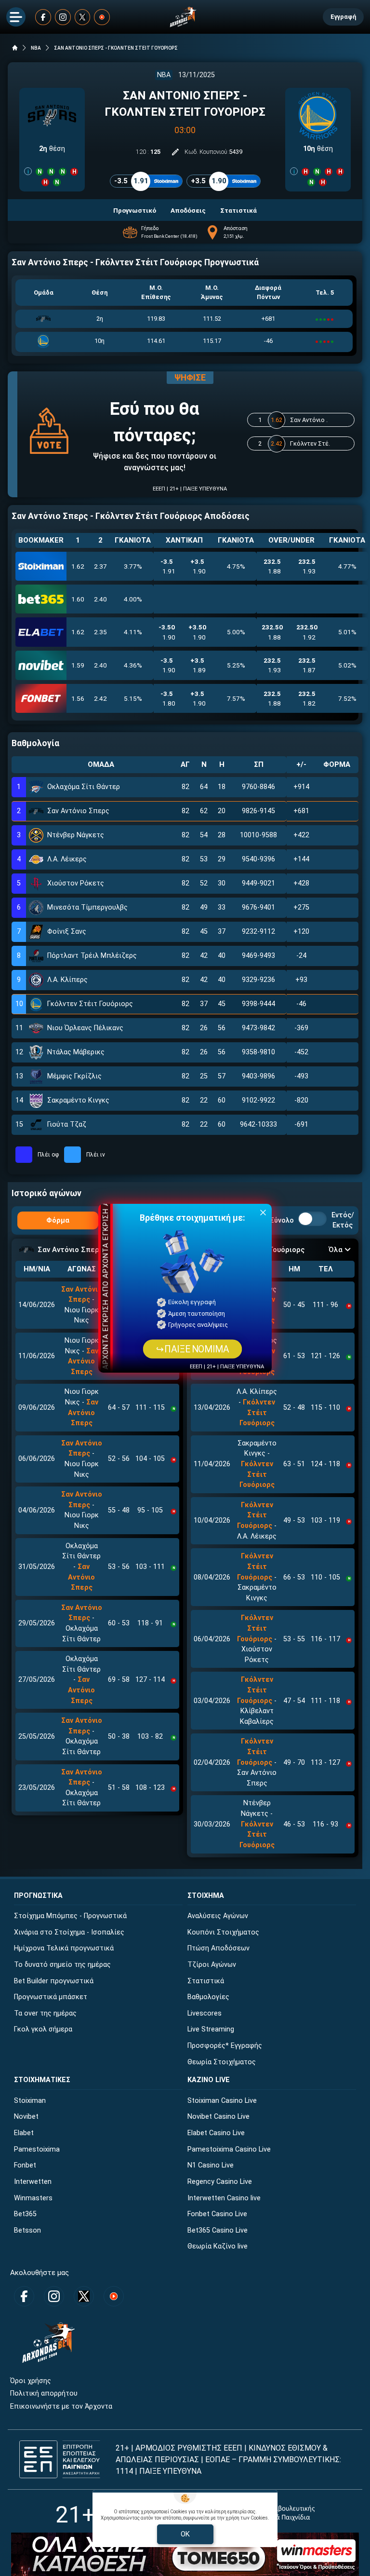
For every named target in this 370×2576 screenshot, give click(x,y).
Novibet (26, 2117)
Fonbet (25, 2165)
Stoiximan (30, 2101)
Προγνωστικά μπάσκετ (51, 1997)
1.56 (78, 698)
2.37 (100, 566)
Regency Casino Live (220, 2182)
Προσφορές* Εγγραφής (225, 2046)
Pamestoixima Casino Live (229, 2149)
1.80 (168, 698)
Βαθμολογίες (208, 1997)
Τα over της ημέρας (45, 2013)
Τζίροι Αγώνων (212, 1965)
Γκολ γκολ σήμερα (43, 2029)
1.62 (78, 566)
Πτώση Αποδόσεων (218, 1948)
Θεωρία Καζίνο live (218, 2246)
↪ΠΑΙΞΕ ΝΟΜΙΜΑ (192, 1349)
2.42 (100, 698)
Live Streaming (211, 2029)
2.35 (100, 632)
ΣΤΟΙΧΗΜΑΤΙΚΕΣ (42, 2080)
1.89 (198, 665)
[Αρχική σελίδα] (15, 48)
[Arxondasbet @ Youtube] (102, 17)
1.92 (307, 632)
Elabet (24, 2133)
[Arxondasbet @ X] (83, 17)
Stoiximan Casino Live (222, 2101)
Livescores (205, 2013)
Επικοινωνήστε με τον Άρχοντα (61, 2406)
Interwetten (33, 2182)
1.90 (198, 566)
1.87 (307, 665)
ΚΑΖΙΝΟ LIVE (209, 2080)
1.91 (168, 566)
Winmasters (33, 2198)
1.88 (272, 566)
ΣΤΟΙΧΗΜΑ (206, 1896)
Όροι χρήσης (31, 2381)
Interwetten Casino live (224, 2198)
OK (185, 2534)
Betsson (27, 2230)
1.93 (307, 566)
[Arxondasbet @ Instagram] (63, 17)
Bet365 (25, 2214)
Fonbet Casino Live (217, 2214)
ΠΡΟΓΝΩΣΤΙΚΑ (38, 1896)
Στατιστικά (206, 1981)
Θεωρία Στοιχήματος (222, 2062)
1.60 (78, 599)
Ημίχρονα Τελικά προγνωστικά (64, 1948)
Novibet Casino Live (218, 2117)
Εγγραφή (343, 17)
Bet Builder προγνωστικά (54, 1981)
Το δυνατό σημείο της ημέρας (62, 1965)
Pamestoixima (37, 2149)
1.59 (78, 665)
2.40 (100, 599)
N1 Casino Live (211, 2165)
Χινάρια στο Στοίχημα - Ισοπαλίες (69, 1932)
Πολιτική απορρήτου (44, 2393)
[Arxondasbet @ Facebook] (43, 17)
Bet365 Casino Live (218, 2230)
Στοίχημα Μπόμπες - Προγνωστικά (70, 1916)
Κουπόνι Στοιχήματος (223, 1932)
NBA (36, 48)
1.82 (307, 698)
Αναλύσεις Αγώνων (218, 1916)
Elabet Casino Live (216, 2133)
